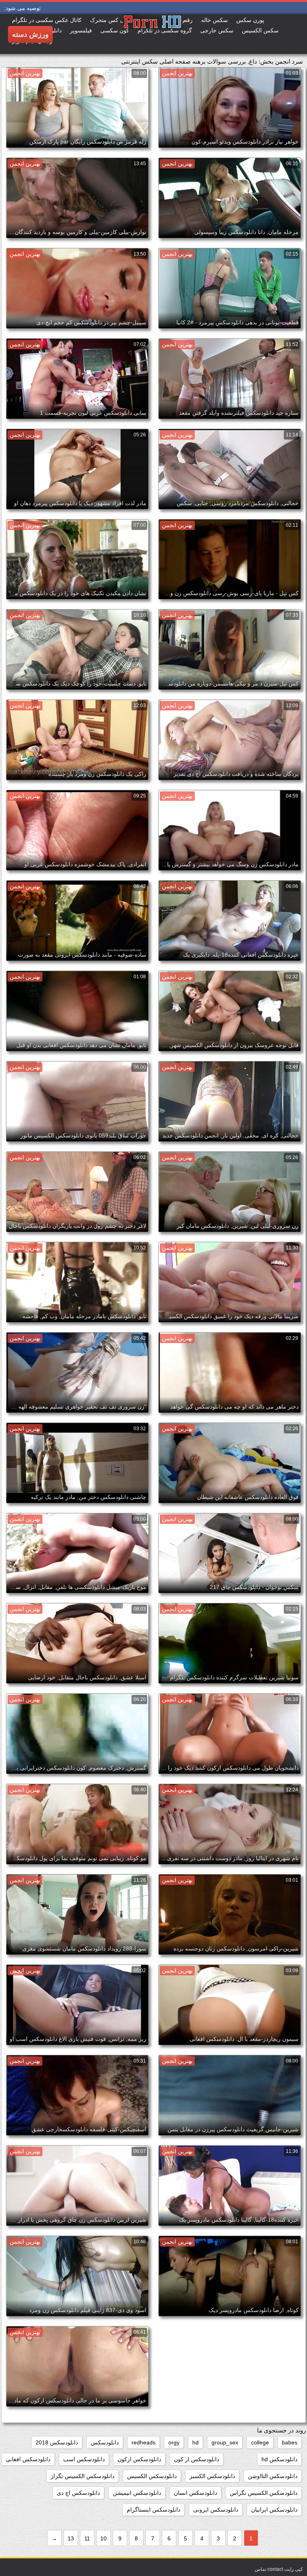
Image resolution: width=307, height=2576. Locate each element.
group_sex (225, 2442)
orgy (174, 2442)
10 (104, 2538)
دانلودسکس (105, 2442)
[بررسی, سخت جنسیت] (123, 34)
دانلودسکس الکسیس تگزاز (83, 2476)
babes (290, 2442)
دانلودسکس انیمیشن (137, 2493)
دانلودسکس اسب (84, 2459)
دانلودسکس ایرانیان (274, 2510)
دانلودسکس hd (279, 2459)
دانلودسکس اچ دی (78, 2493)
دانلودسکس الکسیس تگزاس (264, 2493)
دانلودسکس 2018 (57, 2442)
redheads (144, 2442)
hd (195, 2442)
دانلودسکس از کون (196, 2459)
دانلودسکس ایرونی (216, 2510)
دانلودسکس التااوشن (273, 2476)
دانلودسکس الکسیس (152, 2476)
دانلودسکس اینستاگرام (153, 2510)
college (260, 2442)
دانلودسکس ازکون (139, 2459)
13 (71, 2538)
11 (87, 2538)
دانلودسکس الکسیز (212, 2476)
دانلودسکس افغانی (28, 2459)
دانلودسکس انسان (195, 2493)
